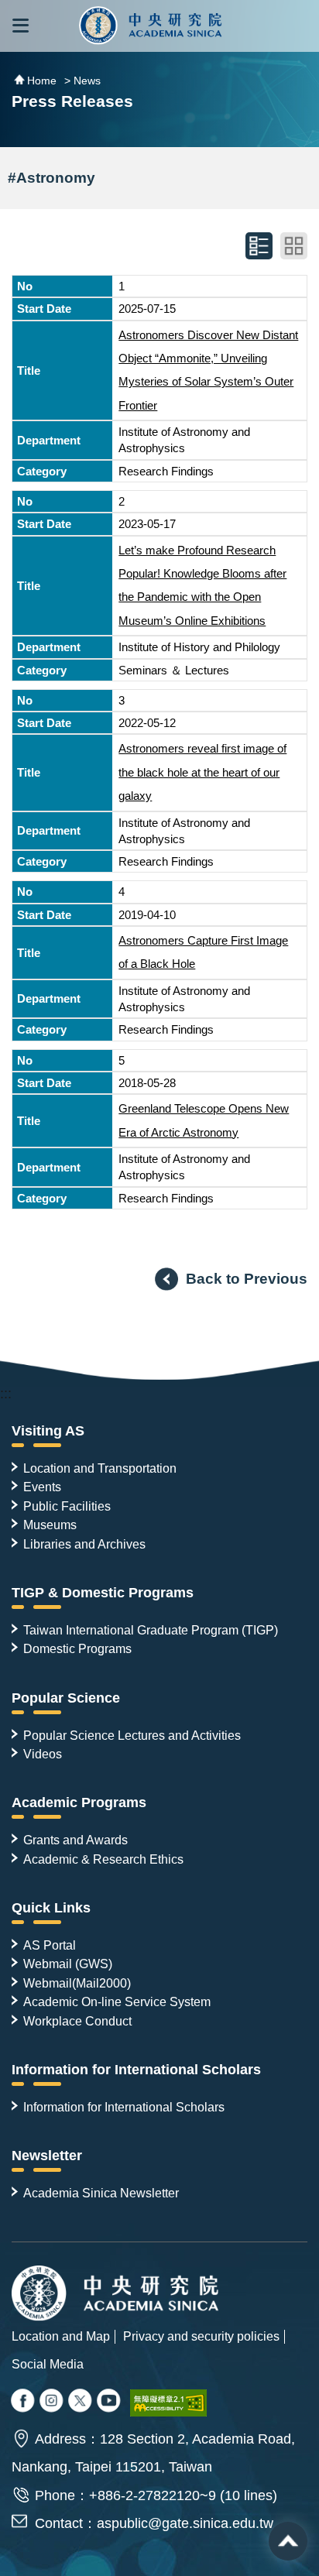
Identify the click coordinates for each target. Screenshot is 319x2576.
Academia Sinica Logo (151, 26)
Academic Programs (79, 1803)
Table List (259, 246)
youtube (110, 2402)
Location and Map (61, 2336)
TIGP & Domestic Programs (103, 1593)
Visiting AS (48, 1431)
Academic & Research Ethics (103, 1859)
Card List (294, 246)
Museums (50, 1525)
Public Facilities (67, 1506)
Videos (43, 1754)
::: (6, 1394)
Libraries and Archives (84, 1544)
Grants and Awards (75, 1840)
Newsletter (47, 2156)
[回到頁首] (288, 2541)
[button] (21, 26)
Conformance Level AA (169, 2403)
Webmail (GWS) (68, 1964)
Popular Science (66, 1698)
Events (42, 1487)
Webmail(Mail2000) (77, 1983)
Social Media (48, 2364)
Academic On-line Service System (117, 2001)
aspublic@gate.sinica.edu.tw (185, 2523)
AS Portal (50, 1945)
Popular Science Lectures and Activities (132, 1735)
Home (42, 81)
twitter (53, 2402)
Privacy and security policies (201, 2336)
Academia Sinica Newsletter (101, 2193)
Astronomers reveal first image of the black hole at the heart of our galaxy (202, 772)
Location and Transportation (100, 1468)
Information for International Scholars (136, 2070)
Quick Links (51, 1908)
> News (82, 81)
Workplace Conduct (77, 2021)
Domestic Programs (77, 1648)
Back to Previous (247, 1278)
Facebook (24, 2402)
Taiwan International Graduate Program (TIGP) (151, 1630)
